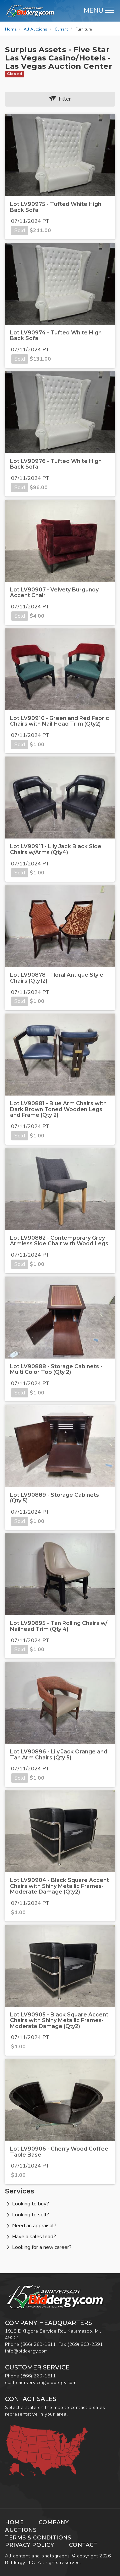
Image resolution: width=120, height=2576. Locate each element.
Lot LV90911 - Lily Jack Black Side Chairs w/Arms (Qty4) (56, 849)
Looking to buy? (30, 2204)
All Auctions (35, 29)
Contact (83, 2545)
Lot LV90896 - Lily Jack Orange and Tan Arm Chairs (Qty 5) (59, 1755)
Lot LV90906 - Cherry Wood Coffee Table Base (59, 2152)
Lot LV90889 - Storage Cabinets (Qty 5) (54, 1498)
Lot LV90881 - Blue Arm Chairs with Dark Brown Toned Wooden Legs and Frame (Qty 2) (58, 1109)
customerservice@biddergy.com (41, 2383)
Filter (63, 99)
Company (54, 2522)
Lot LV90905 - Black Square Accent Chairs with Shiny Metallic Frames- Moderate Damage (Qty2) (59, 2020)
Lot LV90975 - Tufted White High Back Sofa (56, 207)
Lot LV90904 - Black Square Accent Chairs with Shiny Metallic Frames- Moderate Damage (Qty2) (59, 1886)
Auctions (21, 2530)
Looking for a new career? (42, 2247)
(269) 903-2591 (85, 2344)
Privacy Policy (29, 2545)
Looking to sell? (30, 2215)
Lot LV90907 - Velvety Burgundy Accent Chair (54, 593)
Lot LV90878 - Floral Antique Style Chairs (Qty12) (57, 978)
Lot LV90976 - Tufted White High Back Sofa (56, 464)
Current (61, 29)
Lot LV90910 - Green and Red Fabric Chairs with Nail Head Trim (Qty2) (59, 721)
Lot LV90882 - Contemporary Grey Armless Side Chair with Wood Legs (59, 1241)
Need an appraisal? (34, 2226)
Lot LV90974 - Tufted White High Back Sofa (56, 336)
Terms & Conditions (38, 2538)
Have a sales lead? (34, 2237)
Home (11, 29)
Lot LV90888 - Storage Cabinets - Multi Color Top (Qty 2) (56, 1369)
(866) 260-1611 (38, 2344)
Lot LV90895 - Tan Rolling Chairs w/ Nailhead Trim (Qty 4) (59, 1626)
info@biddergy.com (26, 2351)
